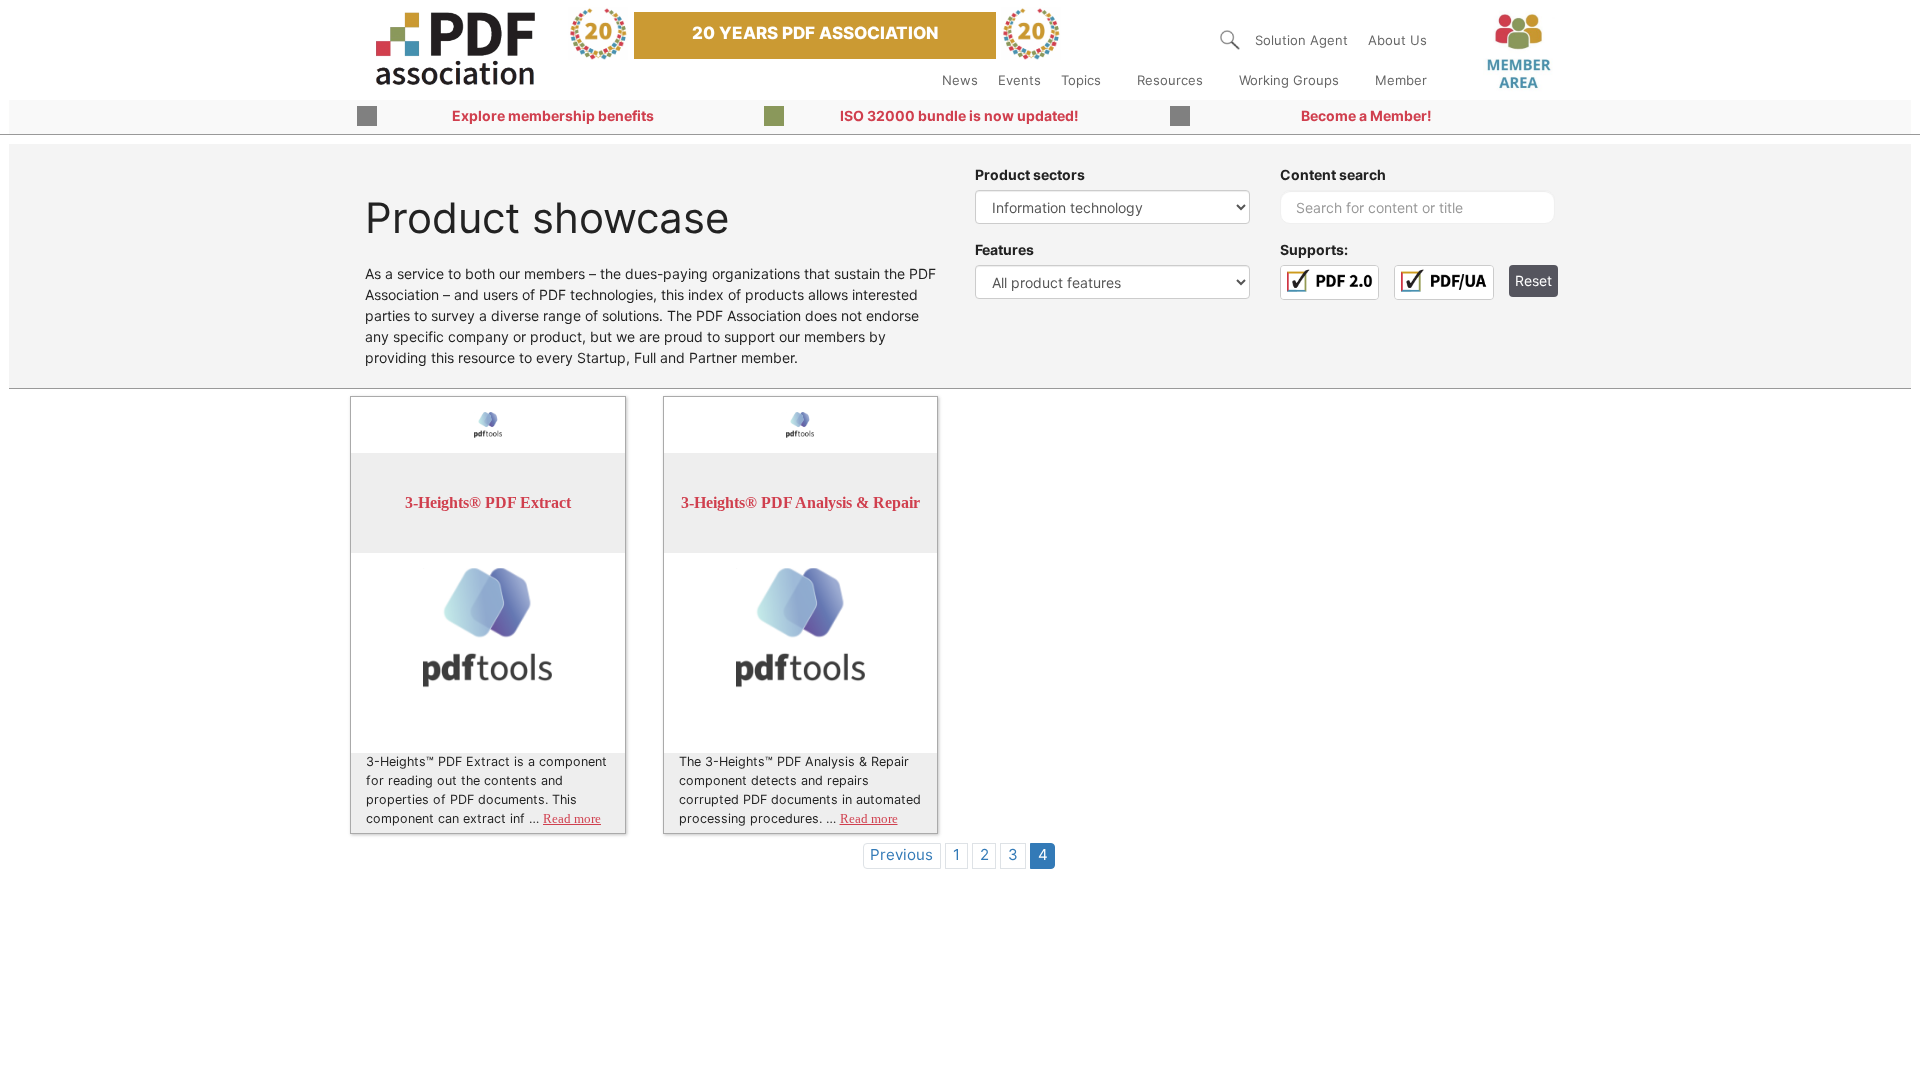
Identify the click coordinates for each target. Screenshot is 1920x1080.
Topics (1081, 80)
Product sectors (1030, 174)
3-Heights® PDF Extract (488, 502)
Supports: (1314, 249)
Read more (572, 819)
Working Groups (1289, 80)
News (960, 80)
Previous (901, 854)
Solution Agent (1301, 40)
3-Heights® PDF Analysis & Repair (800, 502)
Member (1401, 80)
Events (1019, 80)
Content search (1333, 174)
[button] (1230, 40)
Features (1004, 249)
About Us (1397, 40)
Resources (1170, 80)
